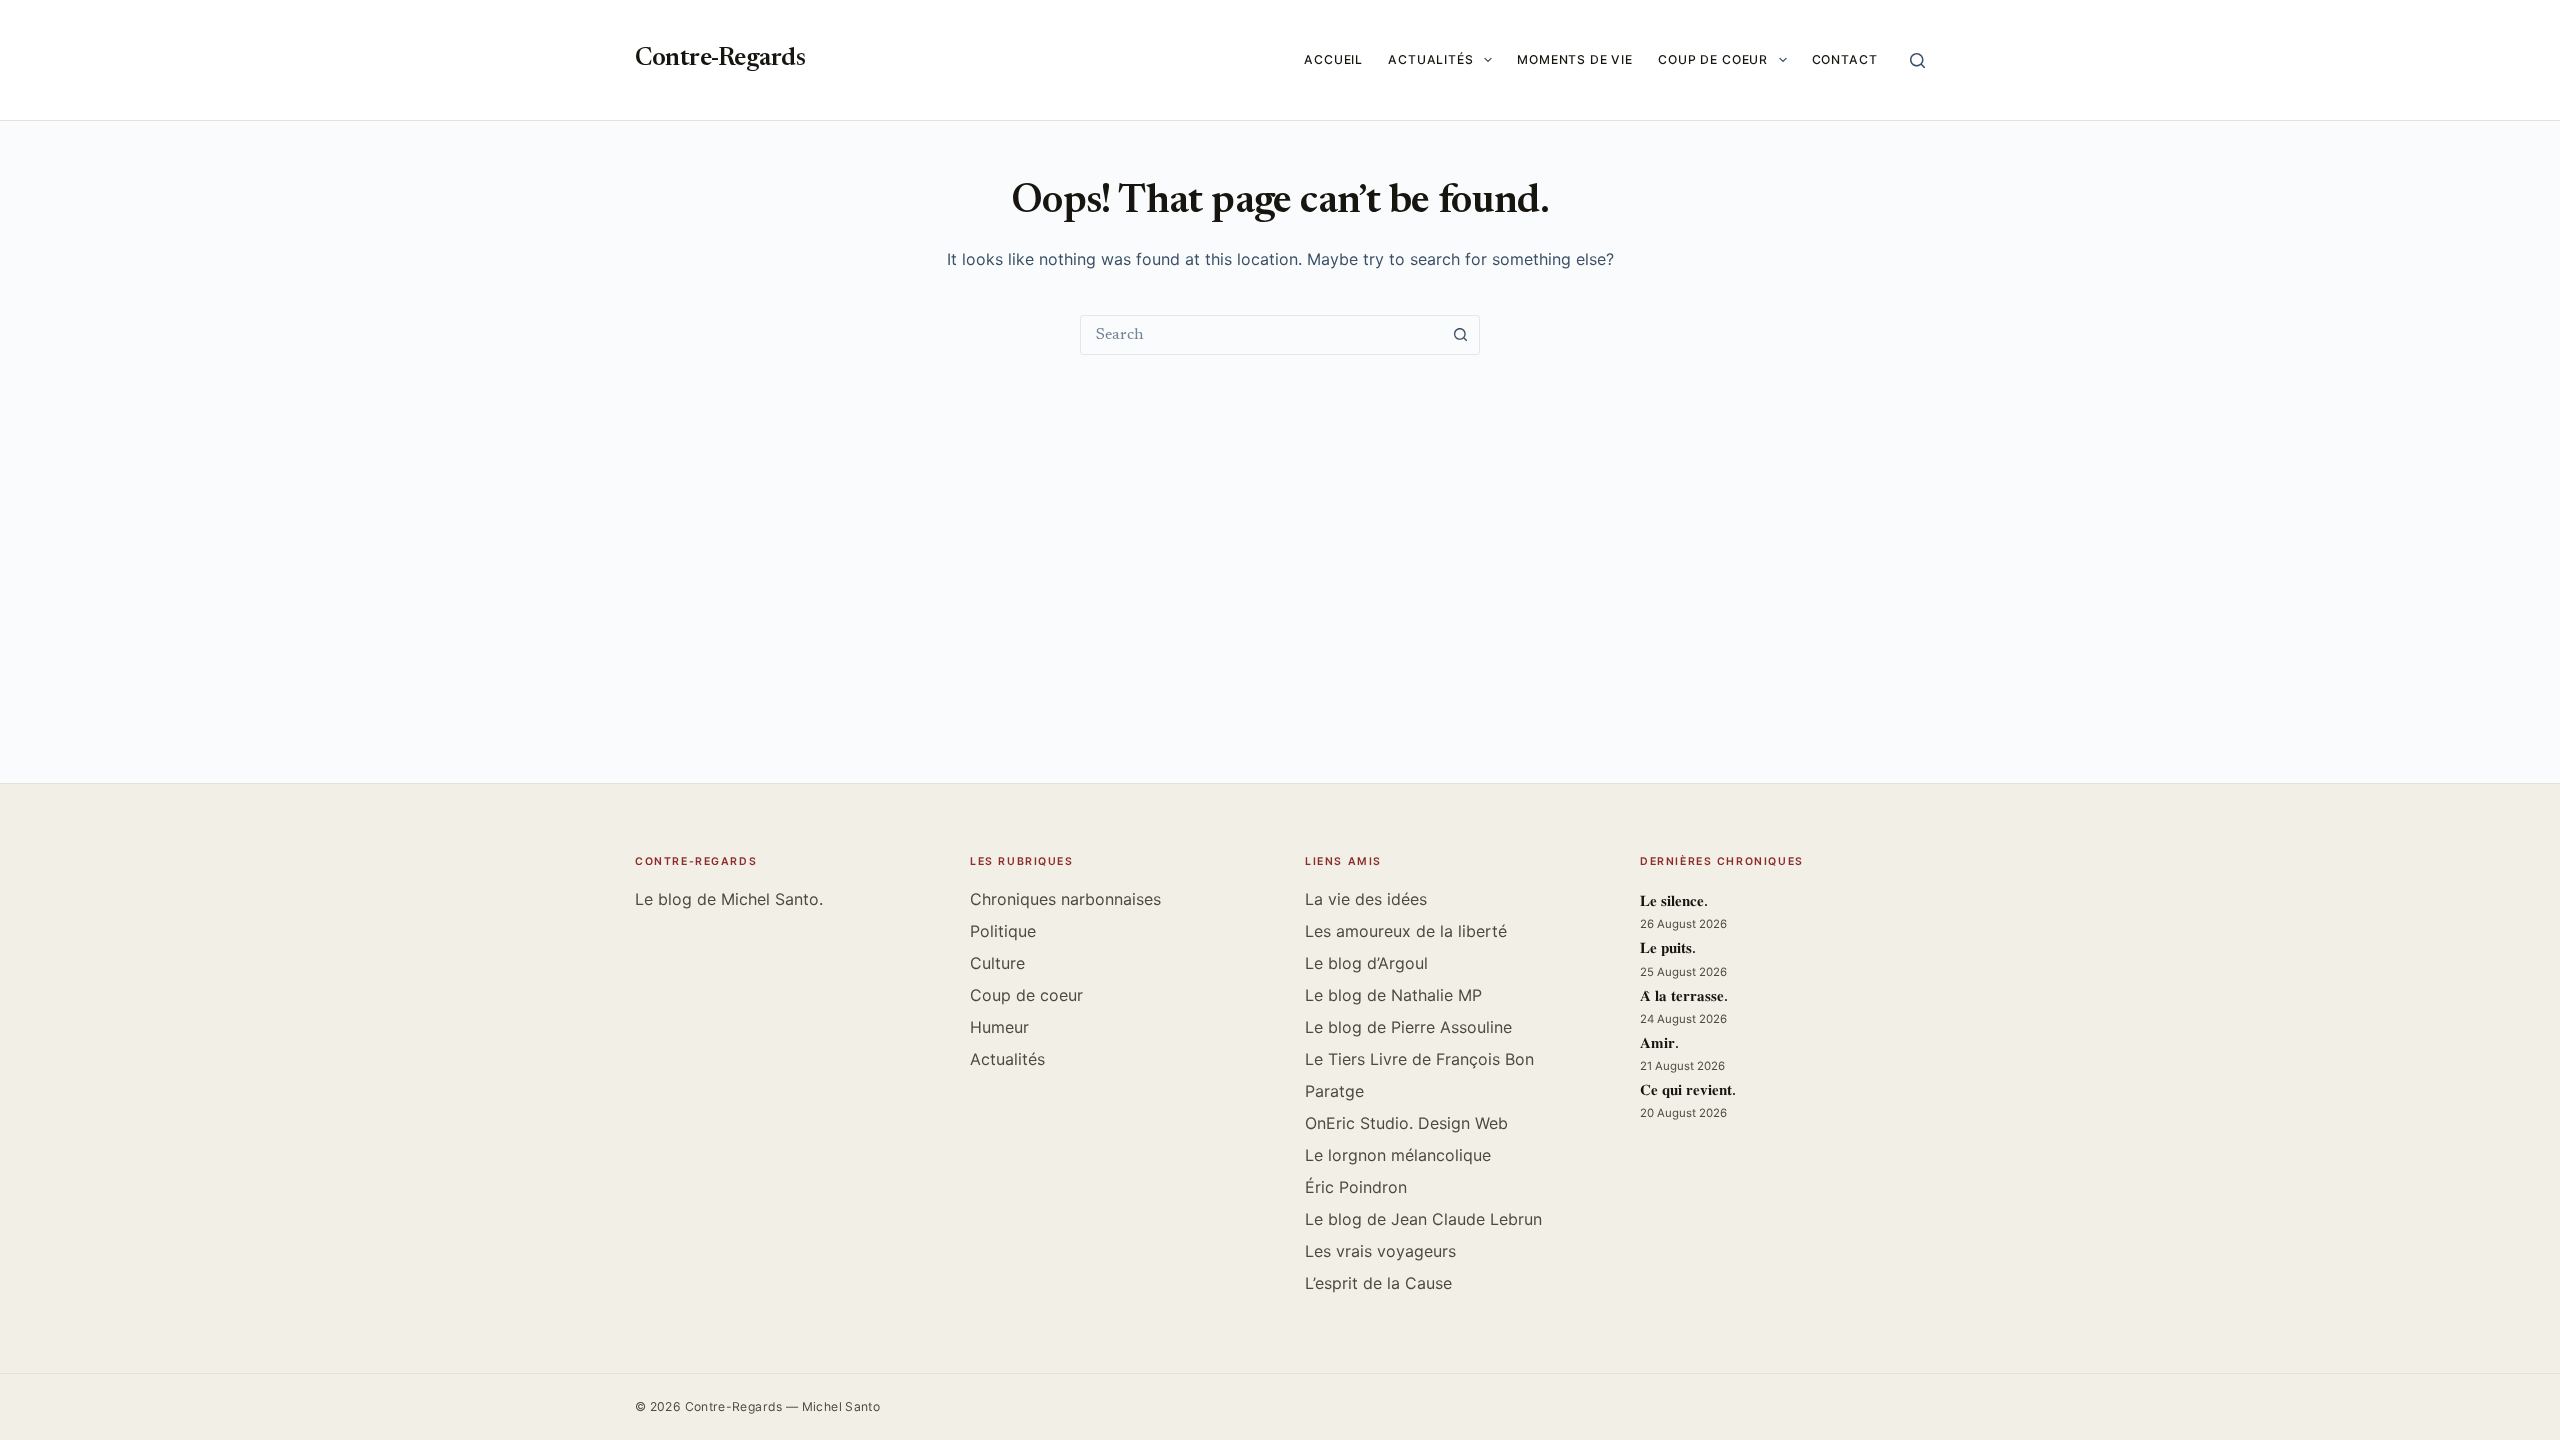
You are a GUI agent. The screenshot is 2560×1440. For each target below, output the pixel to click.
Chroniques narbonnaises (1065, 899)
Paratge (1334, 1091)
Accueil (1333, 59)
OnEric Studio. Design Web (1406, 1123)
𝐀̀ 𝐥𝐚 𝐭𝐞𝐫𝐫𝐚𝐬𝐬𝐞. (1684, 997)
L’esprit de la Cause (1378, 1283)
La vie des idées (1366, 899)
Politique (1003, 931)
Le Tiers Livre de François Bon (1419, 1059)
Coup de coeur (1713, 59)
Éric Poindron (1356, 1187)
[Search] (1917, 60)
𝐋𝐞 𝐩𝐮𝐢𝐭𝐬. (1668, 949)
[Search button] (1460, 335)
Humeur (999, 1027)
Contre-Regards (720, 59)
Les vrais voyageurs (1380, 1251)
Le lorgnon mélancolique (1398, 1155)
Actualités (1431, 59)
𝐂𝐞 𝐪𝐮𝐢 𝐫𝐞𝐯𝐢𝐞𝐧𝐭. (1688, 1091)
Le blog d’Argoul (1366, 963)
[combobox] (1261, 335)
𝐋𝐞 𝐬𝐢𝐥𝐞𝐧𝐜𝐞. (1674, 902)
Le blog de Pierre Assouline (1408, 1027)
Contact (1845, 59)
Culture (997, 963)
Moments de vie (1575, 59)
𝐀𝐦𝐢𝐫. (1659, 1044)
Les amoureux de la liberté (1406, 931)
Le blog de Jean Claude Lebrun (1423, 1219)
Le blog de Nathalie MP (1393, 995)
